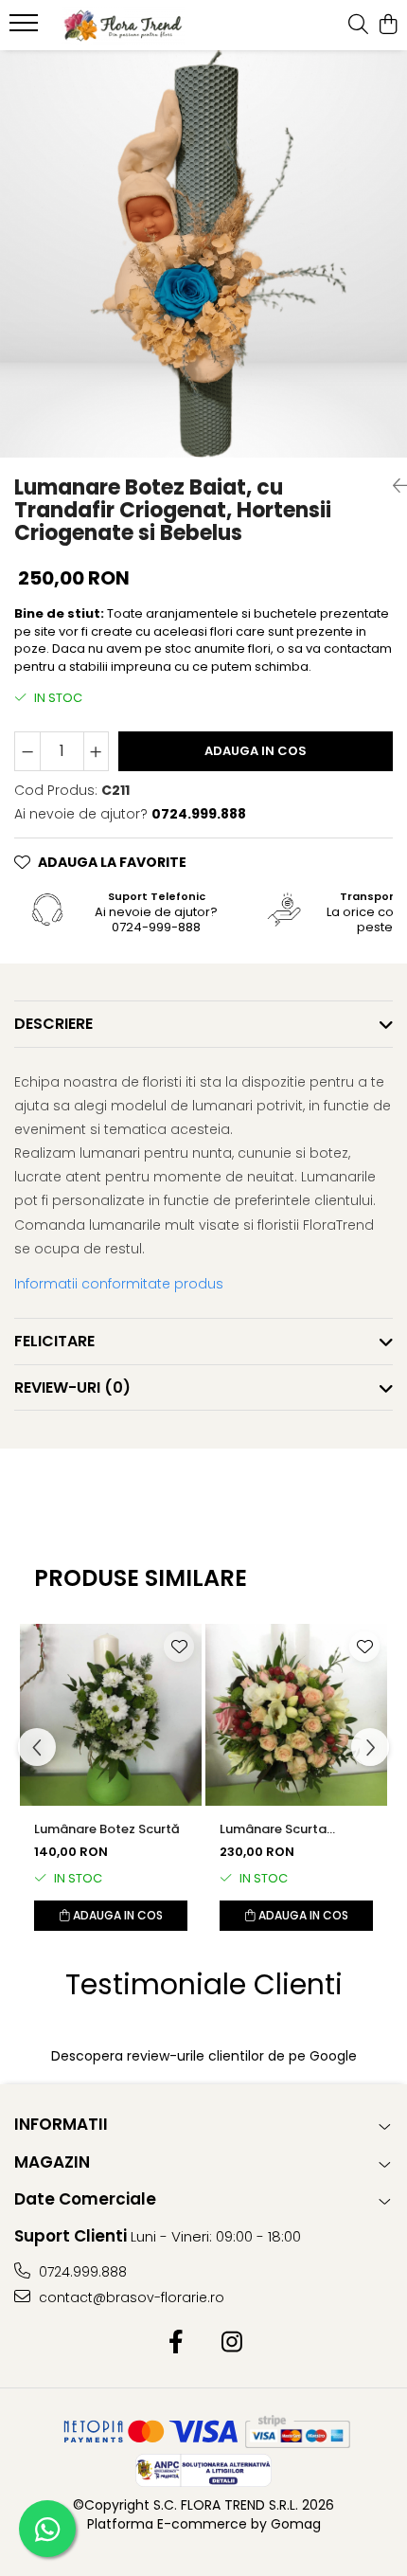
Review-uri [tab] (72, 1387)
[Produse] (26, 28)
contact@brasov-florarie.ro (130, 2297)
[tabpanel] (203, 254)
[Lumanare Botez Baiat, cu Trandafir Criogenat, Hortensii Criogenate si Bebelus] (203, 254)
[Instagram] (231, 2343)
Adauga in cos (256, 751)
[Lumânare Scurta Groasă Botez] (296, 1715)
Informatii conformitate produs (119, 1284)
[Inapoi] (393, 486)
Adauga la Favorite (112, 862)
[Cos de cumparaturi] (388, 26)
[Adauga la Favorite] (179, 1647)
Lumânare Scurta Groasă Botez (273, 1829)
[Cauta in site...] (358, 26)
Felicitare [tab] (54, 1341)
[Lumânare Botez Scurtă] (111, 1715)
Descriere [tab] (53, 1024)
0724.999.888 (81, 2272)
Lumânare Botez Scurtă (107, 1829)
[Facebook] (176, 2343)
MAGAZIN (52, 2162)
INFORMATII (61, 2124)
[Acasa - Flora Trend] (123, 26)
